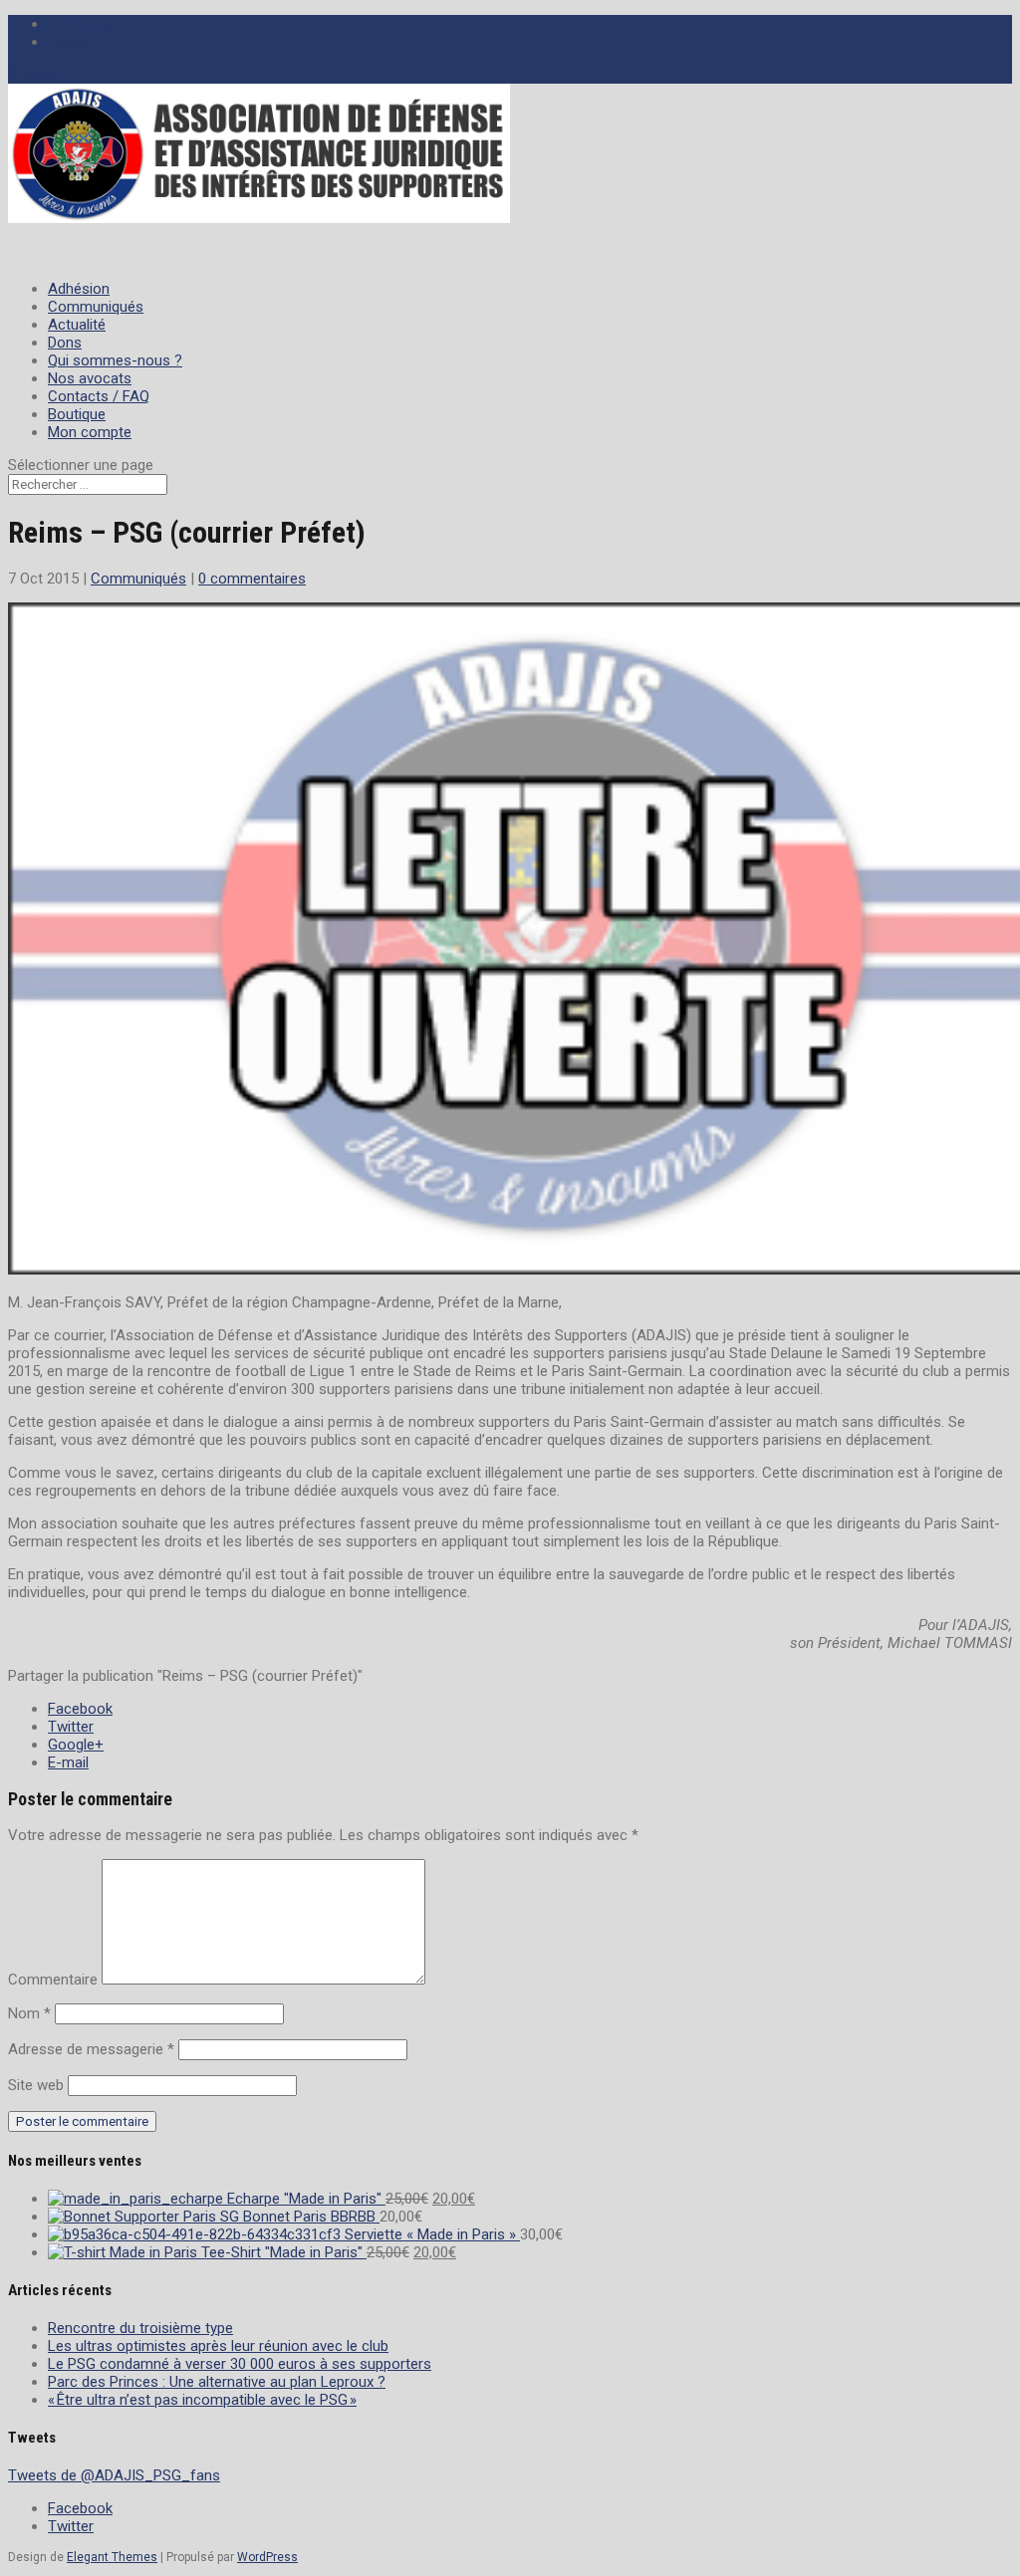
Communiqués (138, 579)
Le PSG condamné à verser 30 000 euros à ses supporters (240, 2364)
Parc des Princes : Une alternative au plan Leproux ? (217, 2382)
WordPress (267, 2557)
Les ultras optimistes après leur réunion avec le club (218, 2346)
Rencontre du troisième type (140, 2328)
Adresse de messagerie (91, 2049)
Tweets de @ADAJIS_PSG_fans (114, 2475)
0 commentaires (252, 579)
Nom (29, 2013)
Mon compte (90, 432)
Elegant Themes (112, 2557)
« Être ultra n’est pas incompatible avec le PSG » (202, 2400)
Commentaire (53, 1980)
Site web (36, 2085)
